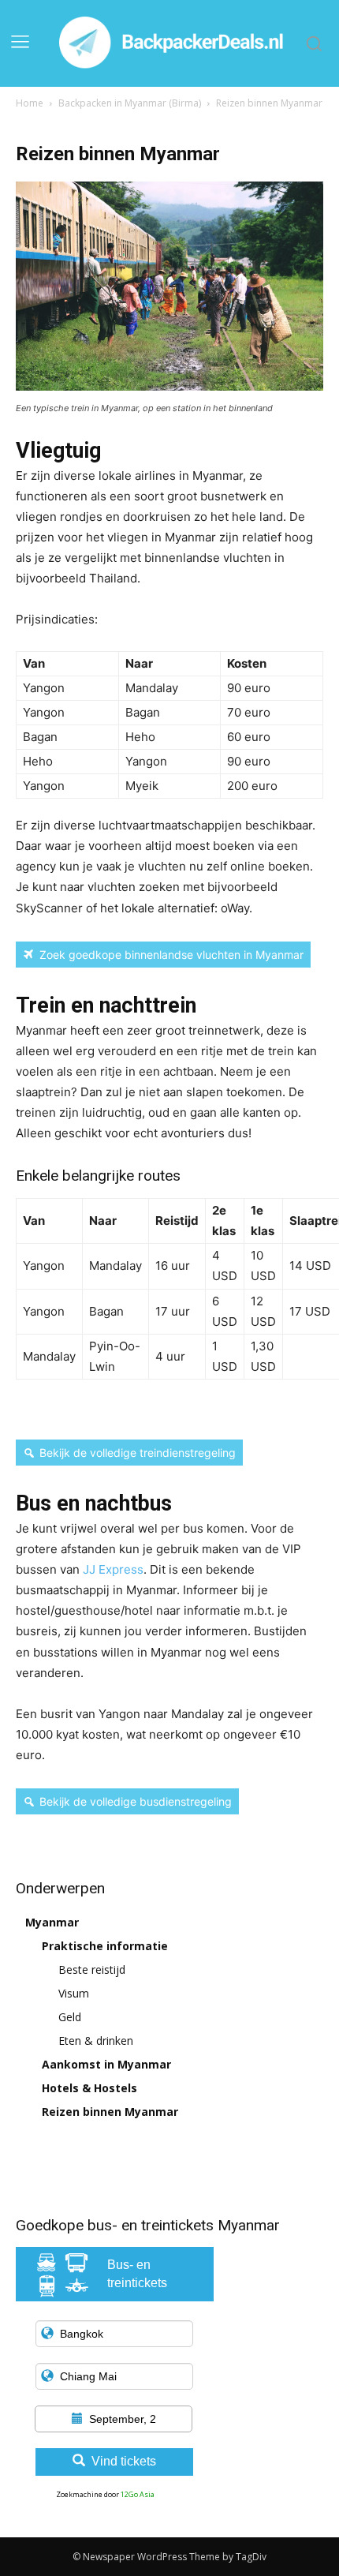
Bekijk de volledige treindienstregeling (138, 1453)
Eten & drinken (96, 2041)
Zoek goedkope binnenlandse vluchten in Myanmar (171, 955)
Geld (70, 2017)
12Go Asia (138, 2494)
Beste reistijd (92, 1969)
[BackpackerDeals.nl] (174, 43)
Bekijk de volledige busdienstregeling (136, 1801)
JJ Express (113, 1569)
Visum (74, 1993)
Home (30, 103)
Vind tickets (124, 2461)
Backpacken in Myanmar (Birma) (130, 103)
